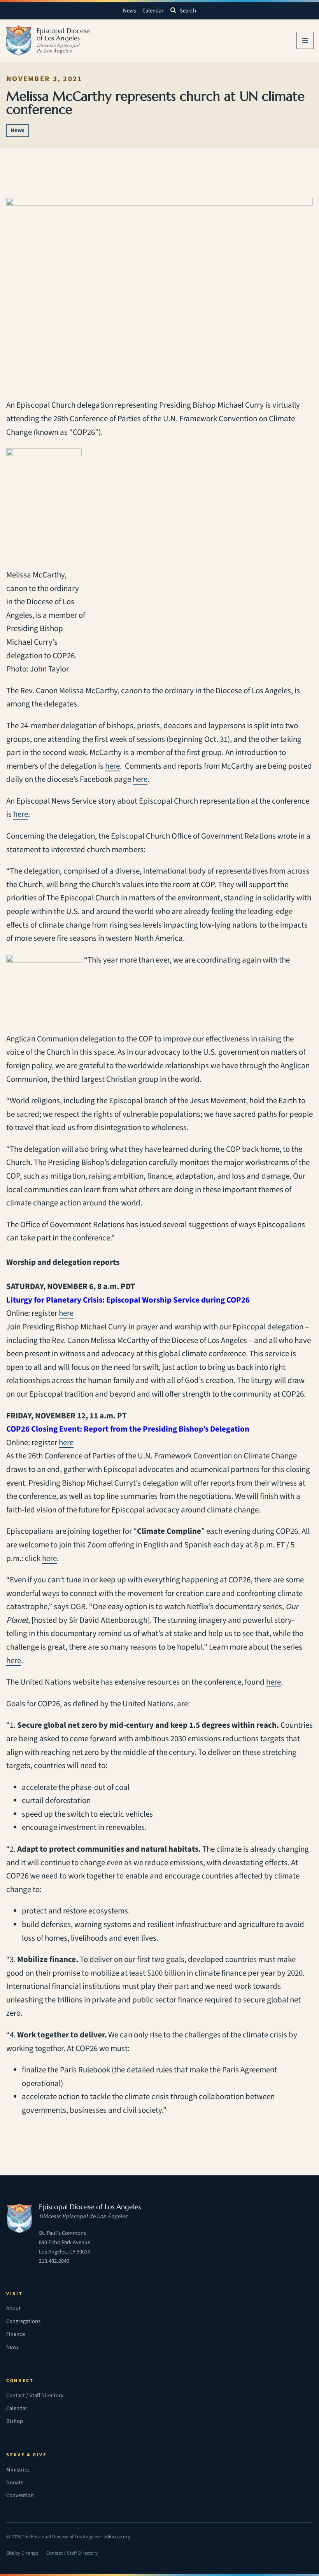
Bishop (15, 2421)
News (130, 11)
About (13, 2308)
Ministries (18, 2470)
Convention (20, 2495)
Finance (16, 2334)
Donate (15, 2483)
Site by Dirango (22, 2554)
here (112, 766)
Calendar (153, 11)
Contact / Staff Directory (35, 2395)
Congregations (23, 2321)
